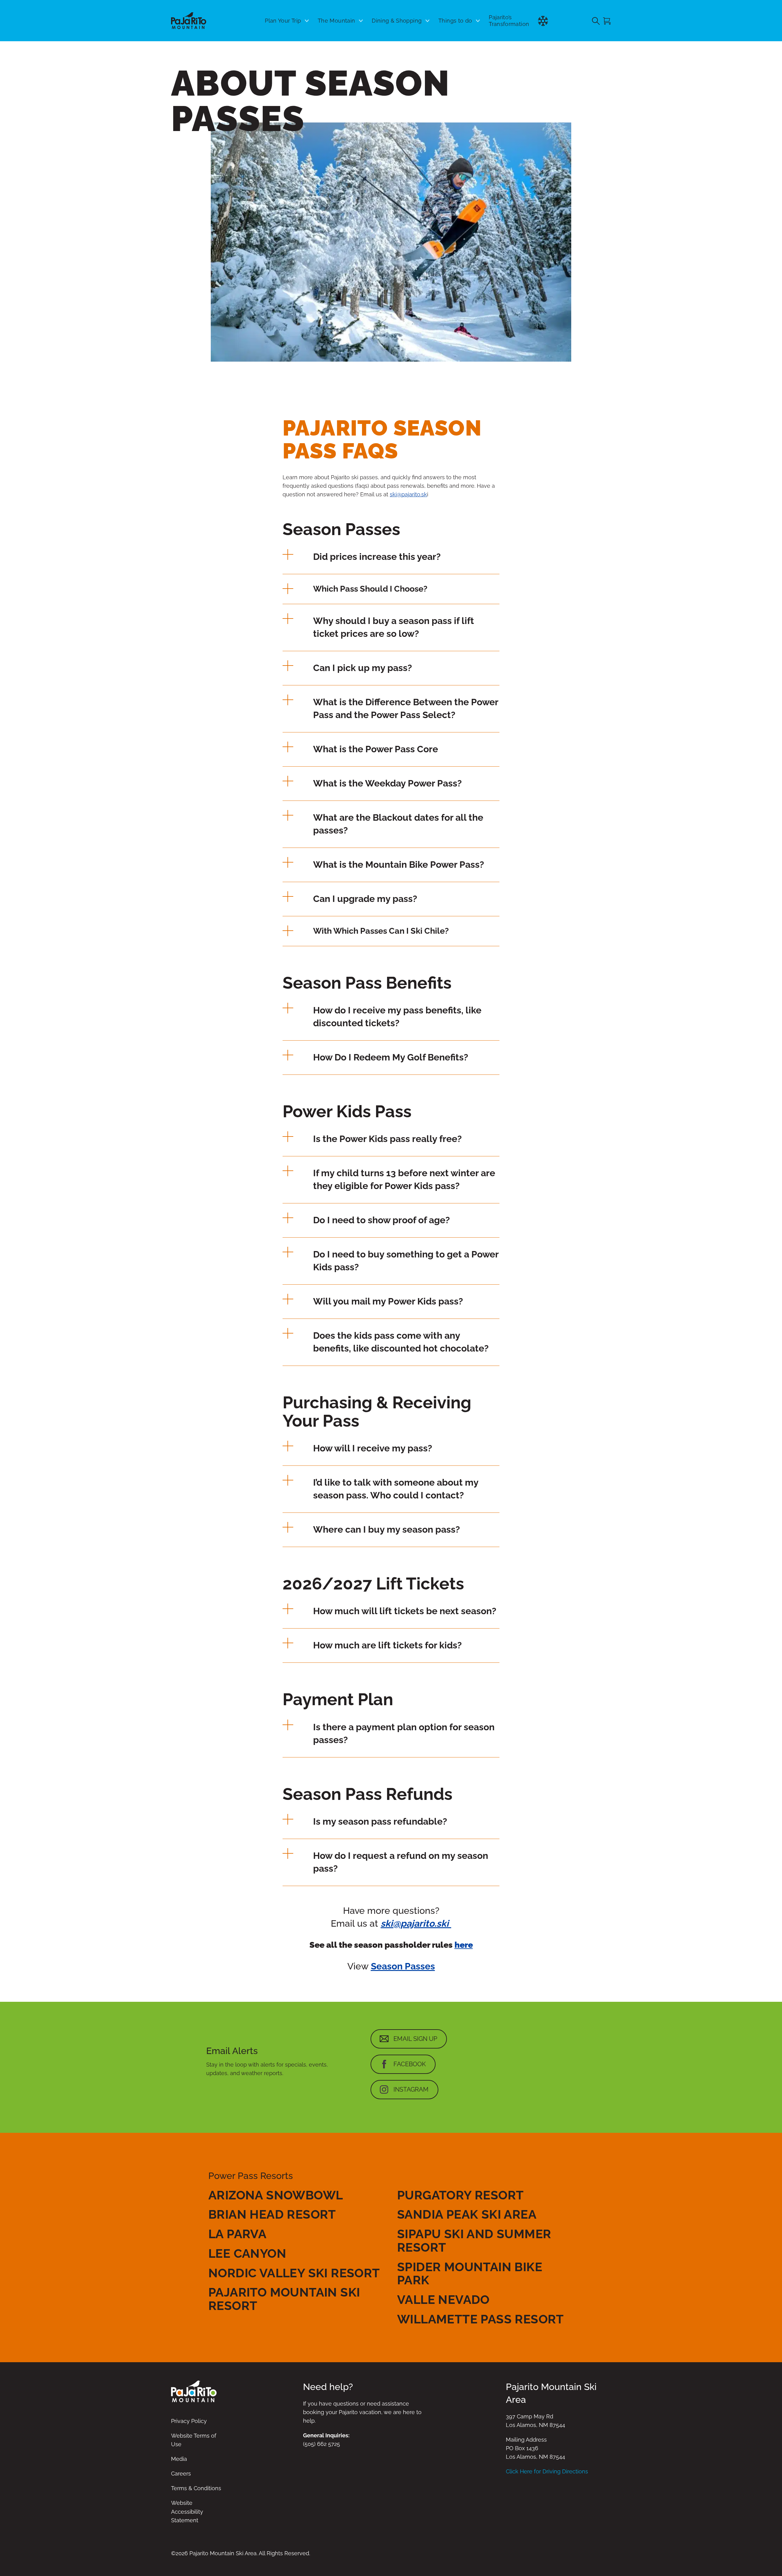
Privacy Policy (189, 2421)
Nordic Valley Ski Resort (294, 2273)
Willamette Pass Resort (481, 2319)
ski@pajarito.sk (408, 494)
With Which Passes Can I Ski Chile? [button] (381, 931)
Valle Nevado (443, 2299)
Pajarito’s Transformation (509, 21)
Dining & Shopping (397, 21)
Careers (181, 2474)
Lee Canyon (247, 2253)
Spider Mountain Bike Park (470, 2273)
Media (179, 2459)
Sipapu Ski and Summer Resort (474, 2240)
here (464, 1945)
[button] (391, 556)
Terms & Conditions (196, 2488)
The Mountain (336, 21)
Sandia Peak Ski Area (467, 2214)
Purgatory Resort (460, 2195)
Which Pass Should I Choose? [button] (370, 589)
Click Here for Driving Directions (547, 2471)
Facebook (410, 2064)
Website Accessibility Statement (187, 2511)
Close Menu (770, 54)
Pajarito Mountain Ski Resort (284, 2299)
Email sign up (415, 2039)
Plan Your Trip (283, 21)
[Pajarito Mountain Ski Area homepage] (189, 21)
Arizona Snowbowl (276, 2195)
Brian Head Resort (272, 2214)
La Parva (237, 2234)
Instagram (411, 2089)
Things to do (455, 21)
